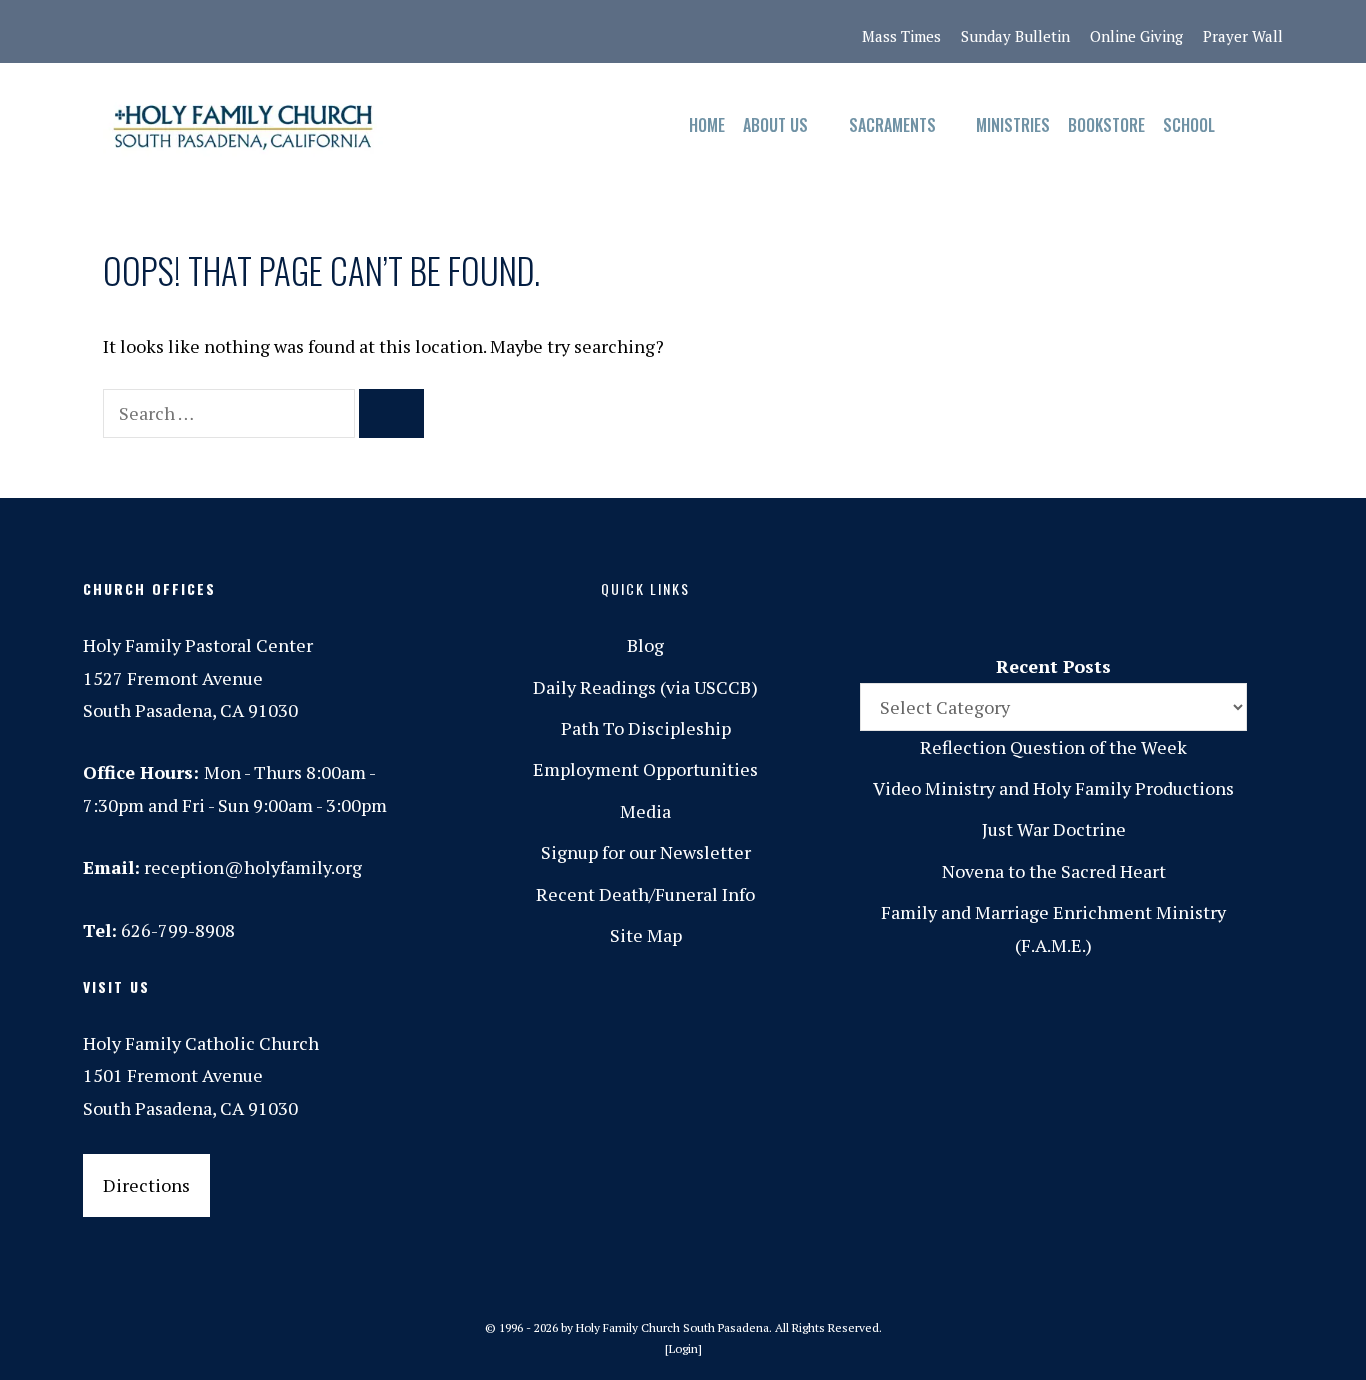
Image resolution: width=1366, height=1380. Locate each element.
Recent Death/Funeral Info (645, 894)
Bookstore (1106, 125)
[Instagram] (184, 32)
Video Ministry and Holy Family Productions (1053, 788)
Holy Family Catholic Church (201, 1043)
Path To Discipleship (646, 728)
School (1189, 125)
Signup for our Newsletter (646, 852)
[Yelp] (394, 32)
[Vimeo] (310, 32)
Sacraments (892, 125)
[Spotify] (268, 32)
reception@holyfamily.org (253, 867)
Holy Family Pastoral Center (198, 645)
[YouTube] (352, 32)
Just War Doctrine (1054, 829)
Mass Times (901, 36)
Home (707, 125)
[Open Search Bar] (1243, 125)
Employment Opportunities (645, 769)
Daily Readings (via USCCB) (645, 687)
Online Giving (1136, 36)
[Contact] (100, 32)
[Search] (391, 413)
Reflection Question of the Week (1053, 747)
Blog (645, 645)
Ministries (1013, 125)
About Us (775, 125)
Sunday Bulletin (1015, 36)
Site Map (646, 935)
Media (645, 811)
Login (683, 1348)
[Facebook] (142, 32)
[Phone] (226, 32)
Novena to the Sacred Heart (1054, 871)
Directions (146, 1185)
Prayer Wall (1243, 36)
